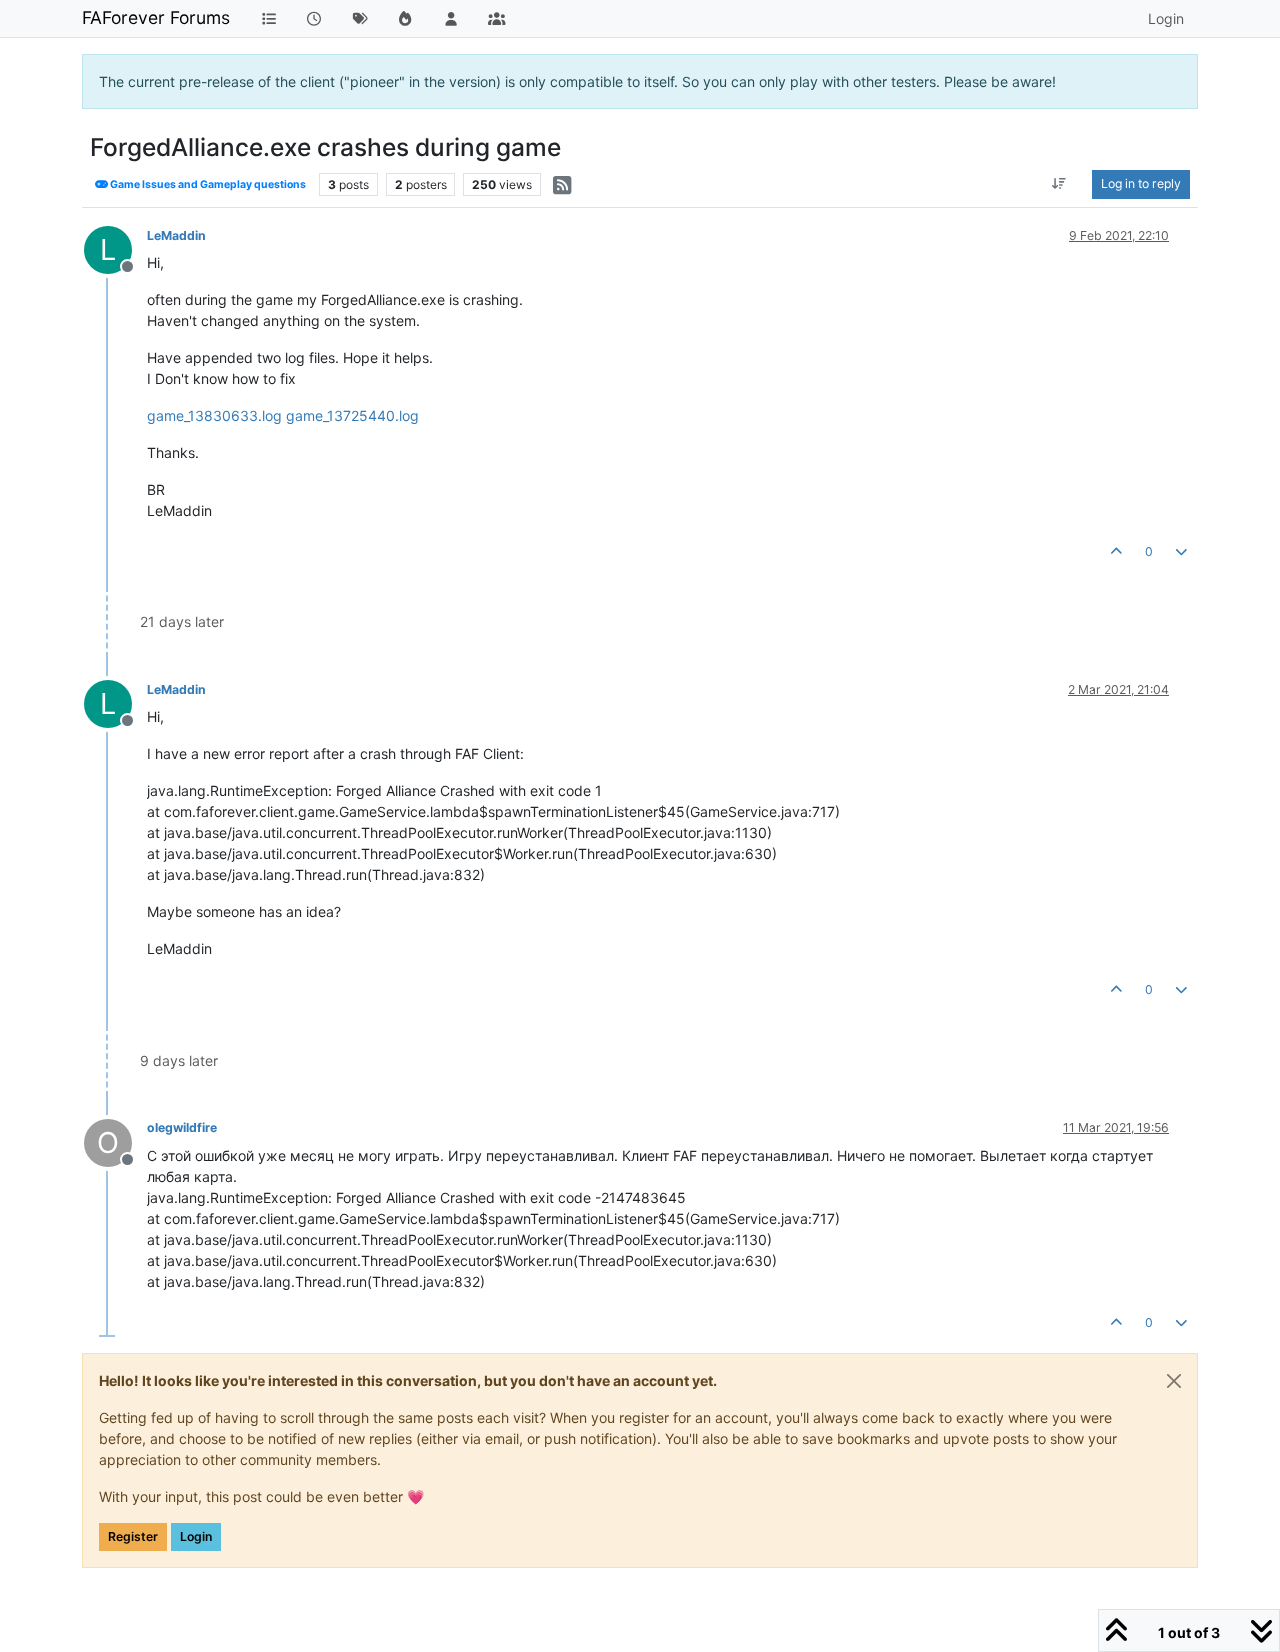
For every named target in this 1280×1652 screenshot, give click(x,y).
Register (133, 1536)
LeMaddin (176, 235)
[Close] (1174, 1381)
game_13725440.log (352, 415)
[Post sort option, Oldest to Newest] (1059, 184)
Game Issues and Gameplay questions (207, 184)
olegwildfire (182, 1127)
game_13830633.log (214, 415)
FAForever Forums (156, 17)
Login (196, 1536)
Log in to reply (1141, 183)
